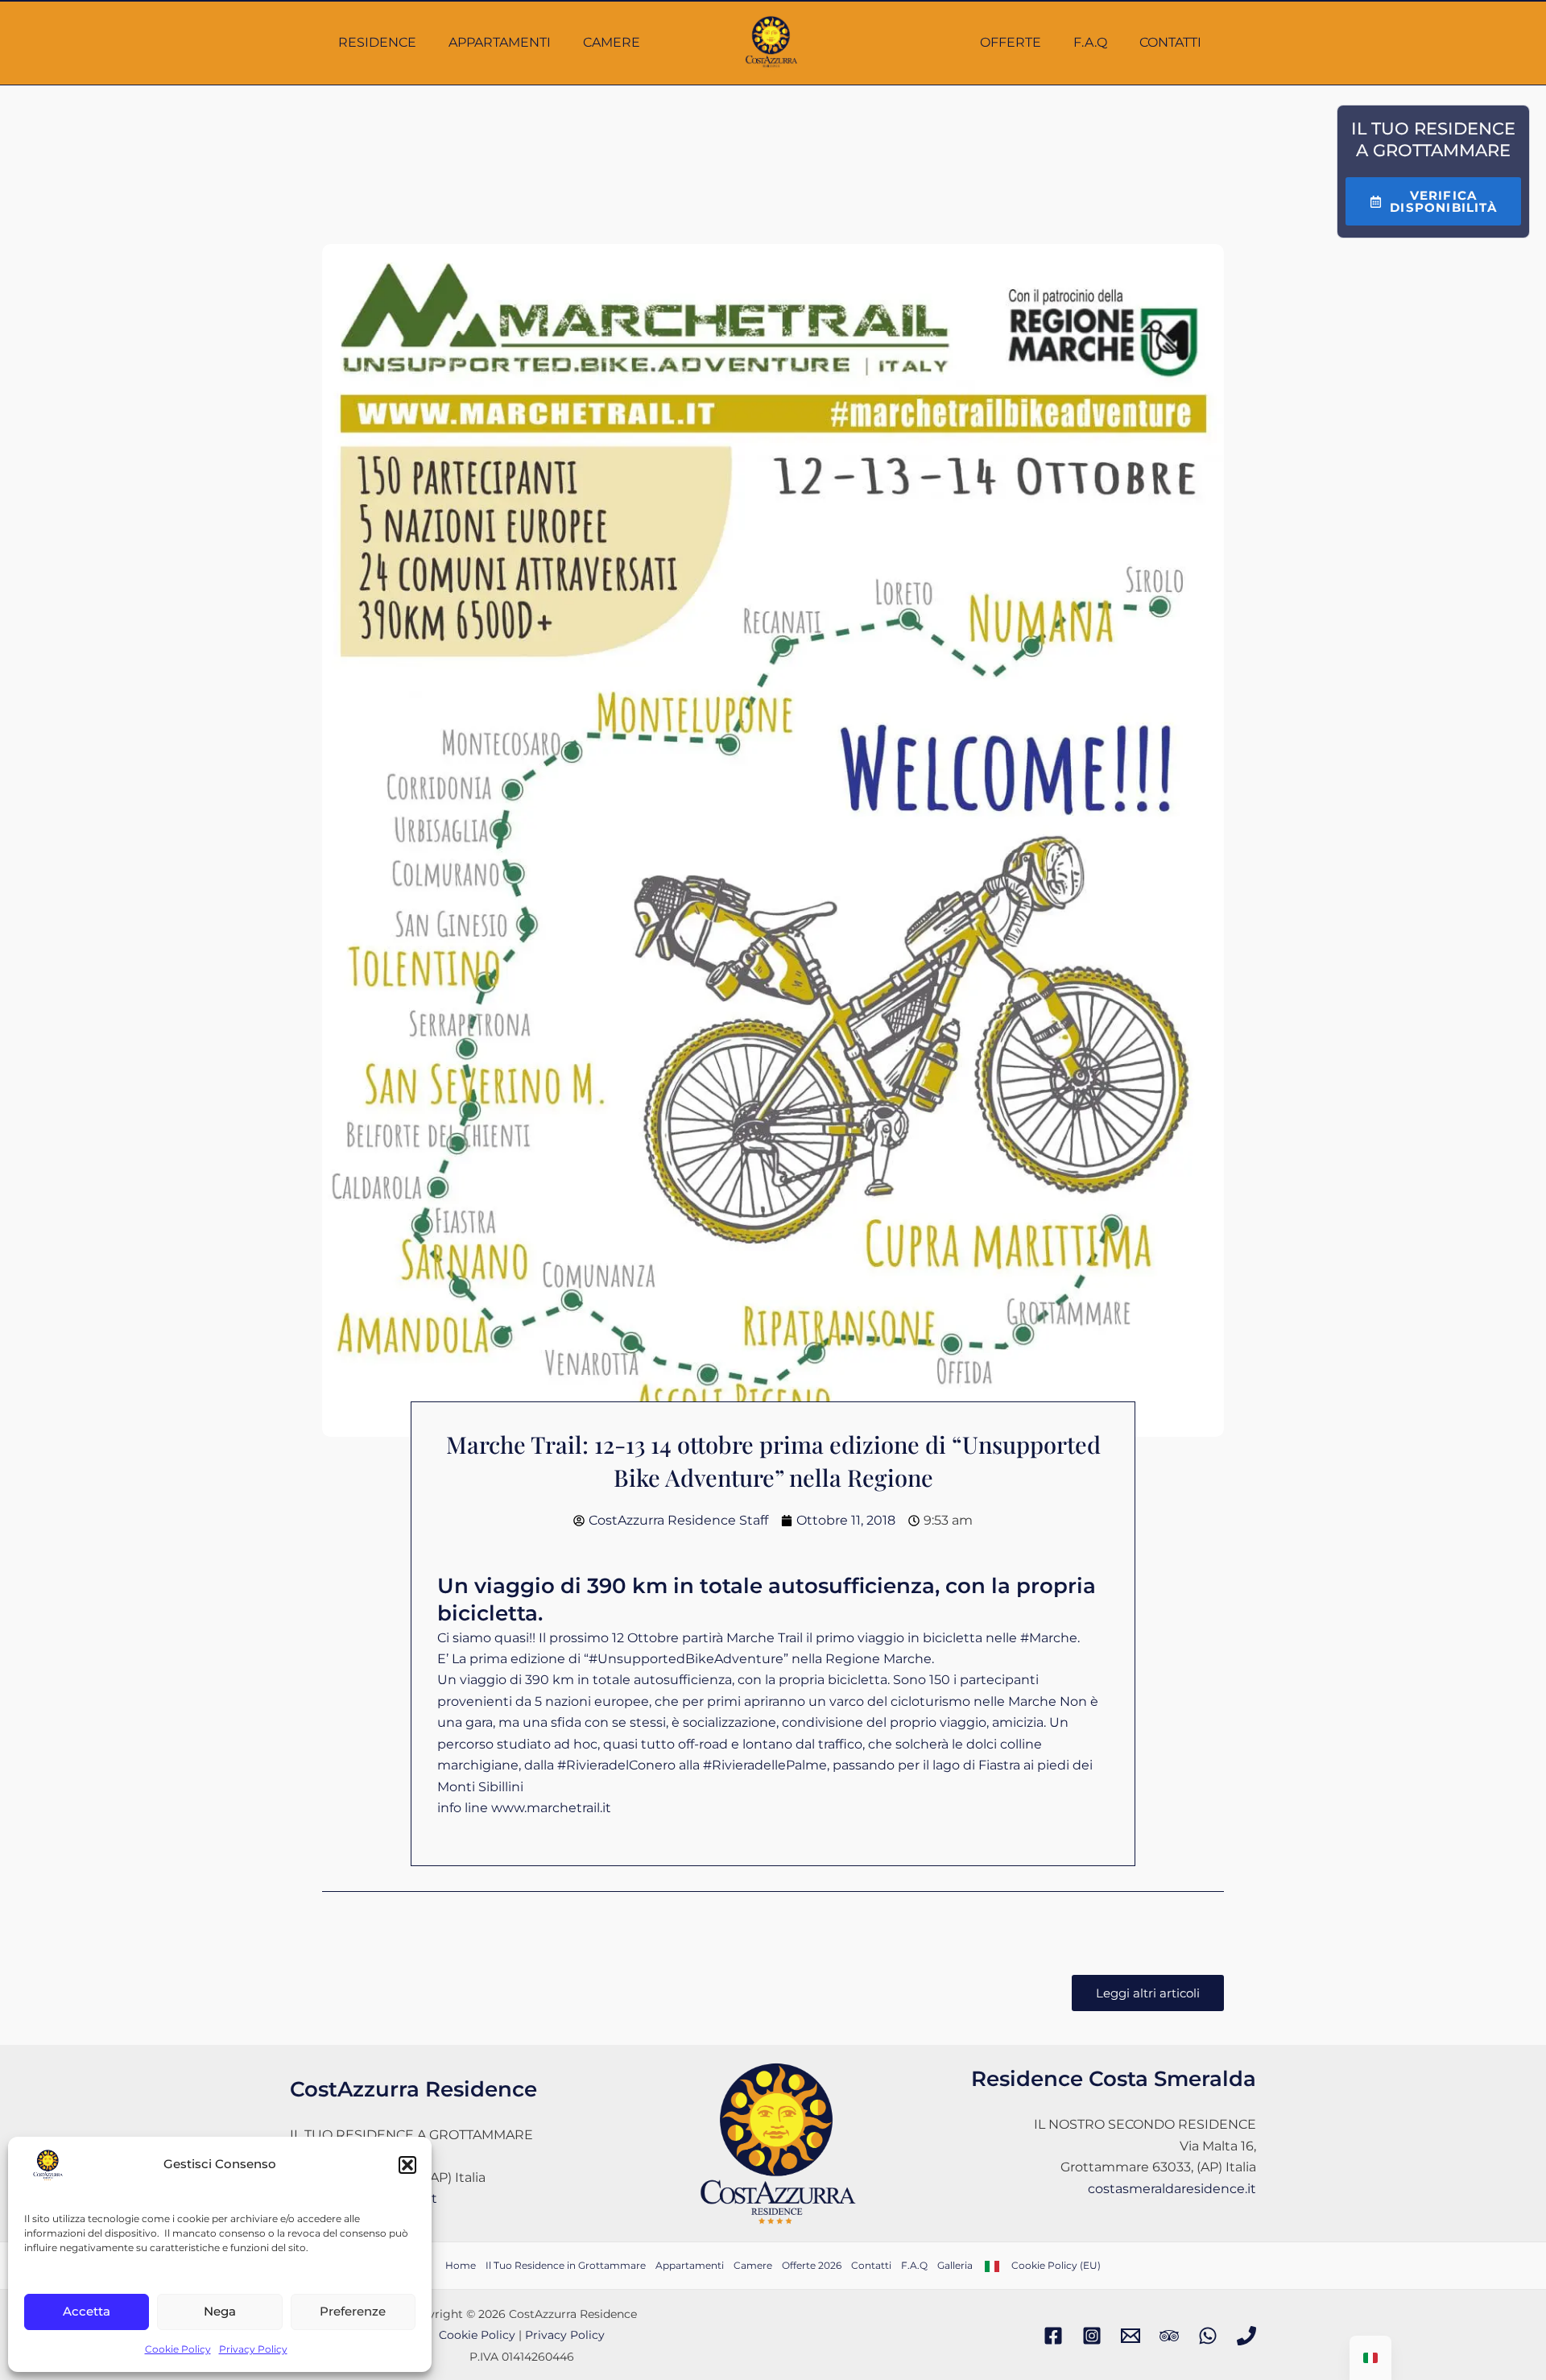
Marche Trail (765, 1638)
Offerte (1011, 42)
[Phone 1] (1246, 2336)
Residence (377, 42)
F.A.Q (1090, 42)
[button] (407, 2165)
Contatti (1170, 42)
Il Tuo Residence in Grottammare (566, 2265)
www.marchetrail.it (551, 1808)
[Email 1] (1131, 2336)
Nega (220, 2311)
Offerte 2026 (812, 2265)
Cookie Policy (178, 2349)
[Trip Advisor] (1169, 2336)
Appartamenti (500, 42)
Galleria (955, 2265)
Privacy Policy (253, 2349)
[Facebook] (1053, 2336)
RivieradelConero (616, 1765)
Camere (612, 42)
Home (461, 2265)
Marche (1049, 1638)
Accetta (87, 2311)
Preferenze (353, 2311)
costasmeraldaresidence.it (1172, 2189)
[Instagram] (1092, 2336)
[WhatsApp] (1208, 2336)
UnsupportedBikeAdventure (686, 1659)
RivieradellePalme (765, 1765)
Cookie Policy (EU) (1056, 2265)
